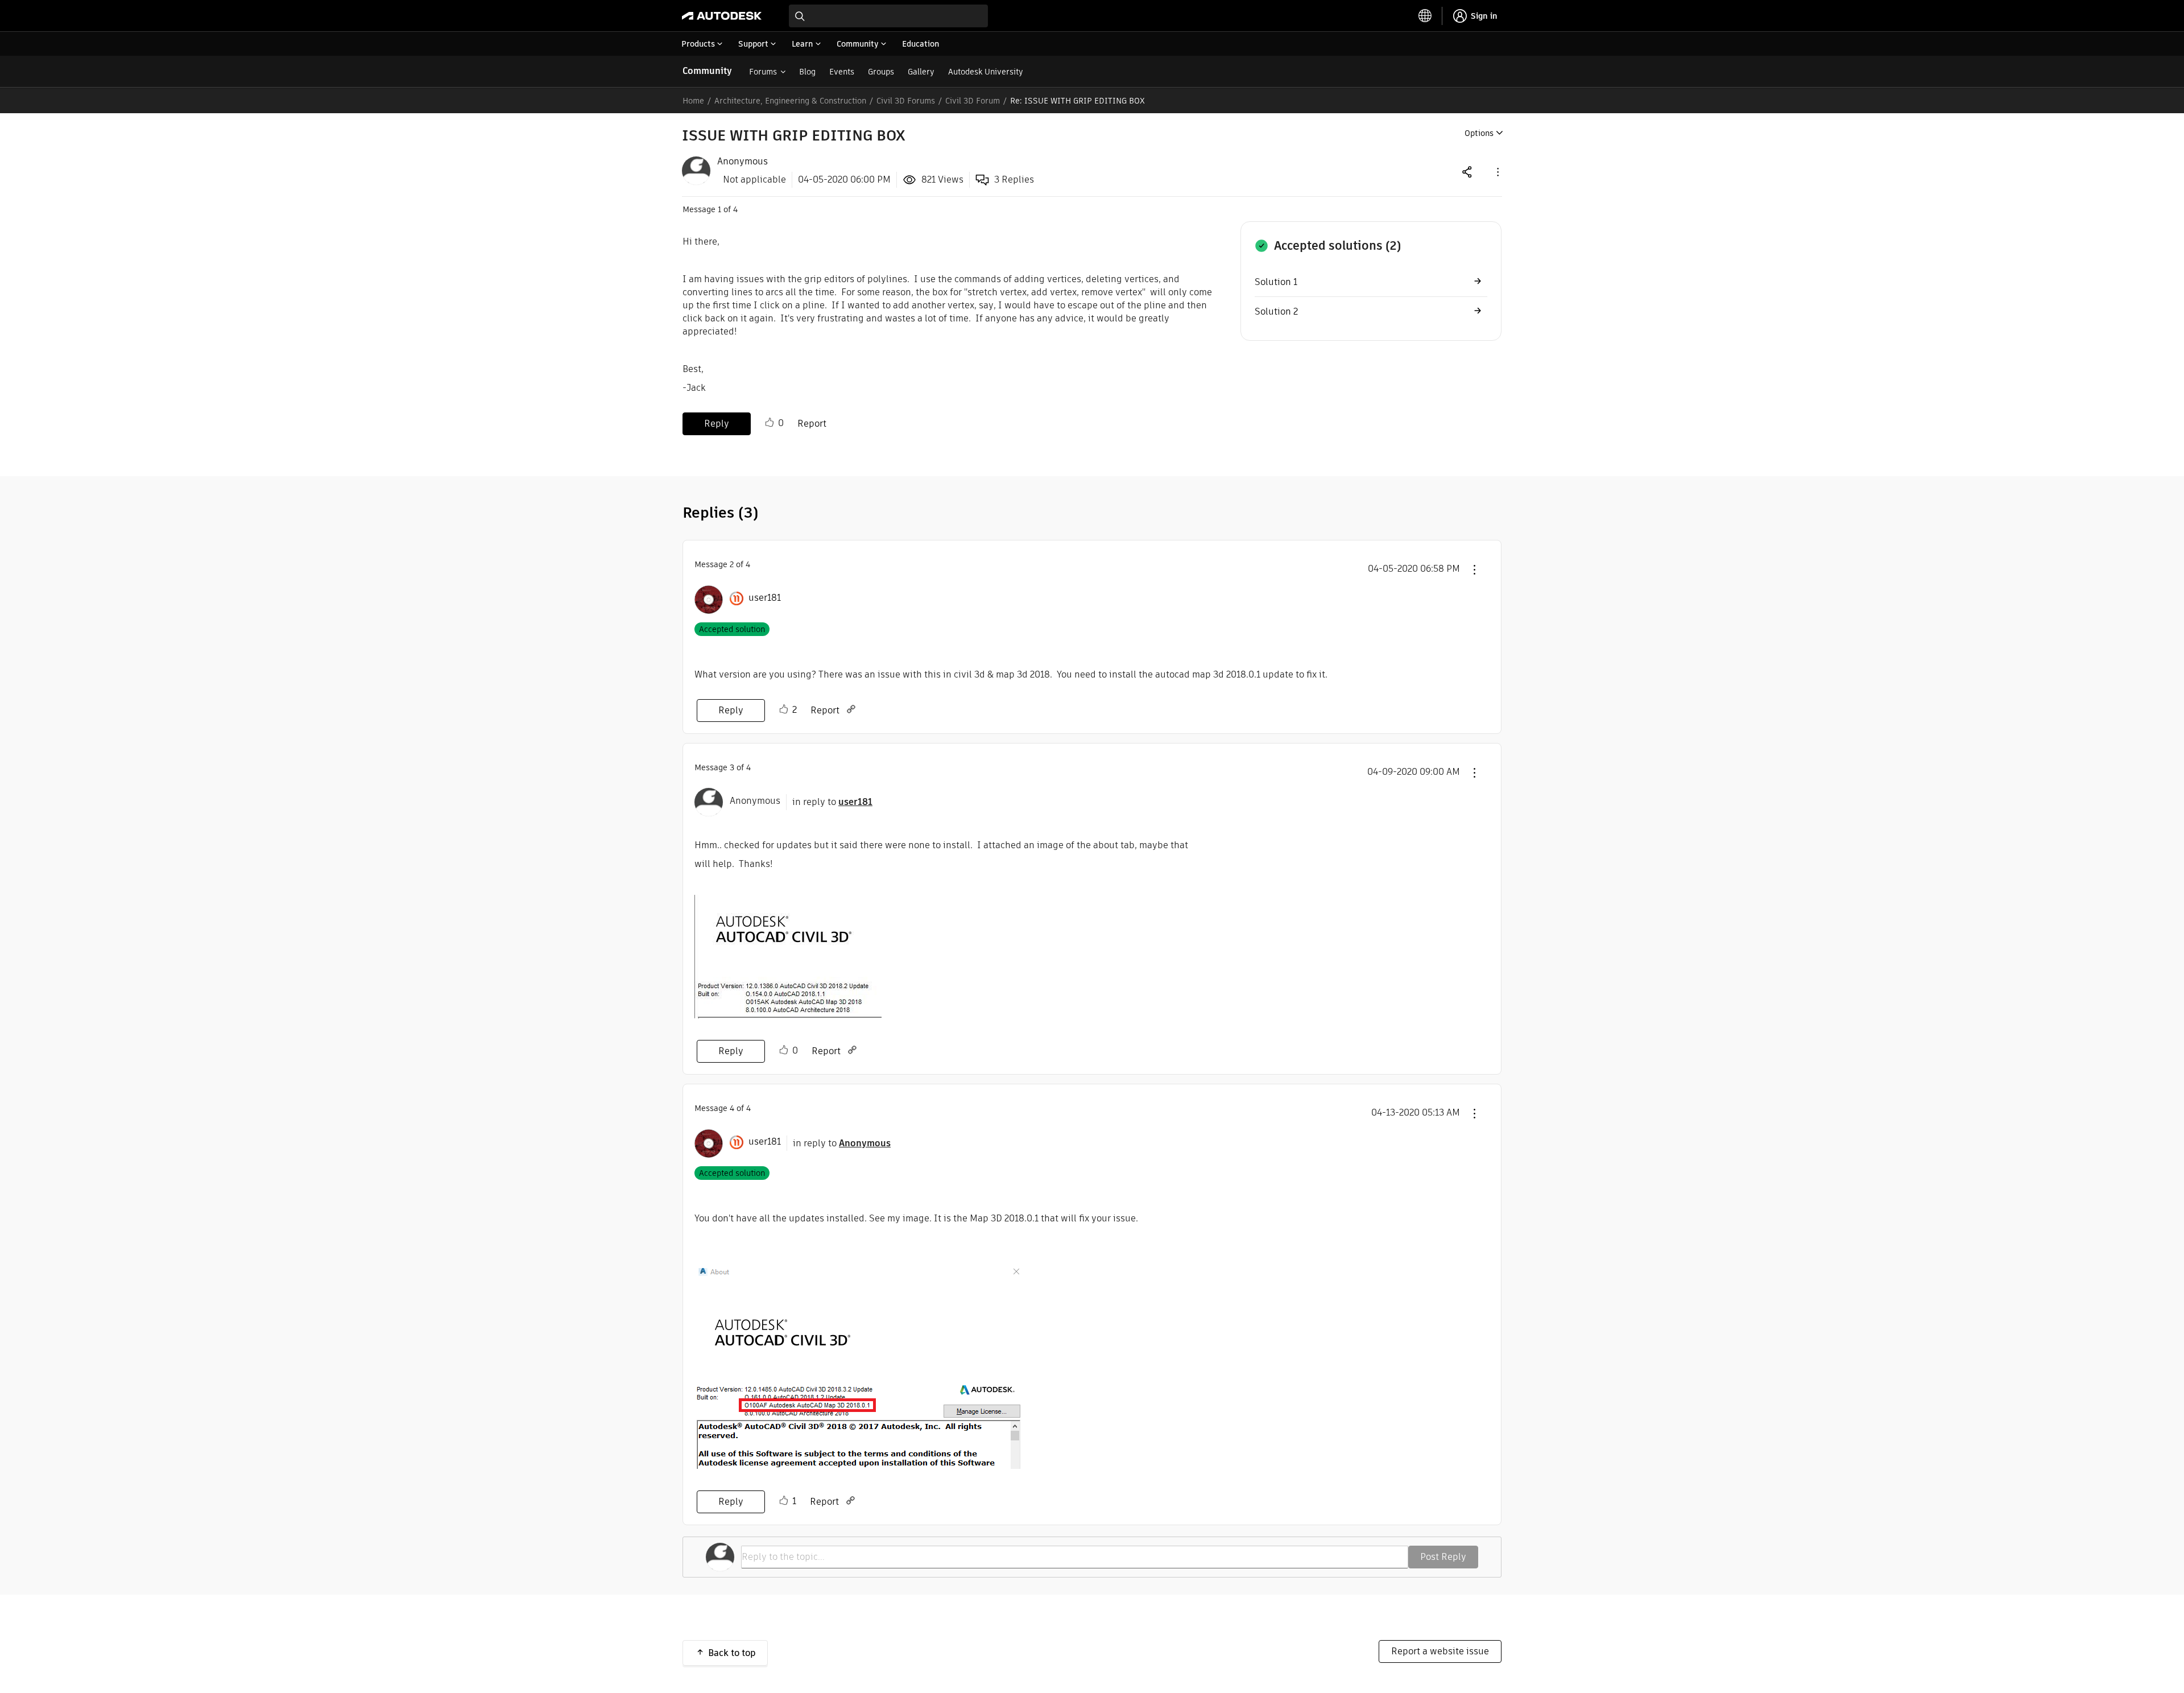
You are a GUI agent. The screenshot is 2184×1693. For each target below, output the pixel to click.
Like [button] (770, 423)
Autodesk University (986, 72)
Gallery (921, 72)
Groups (881, 72)
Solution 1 (1276, 282)
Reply (717, 424)
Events (842, 72)
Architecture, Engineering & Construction (790, 101)
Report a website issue (1440, 1651)
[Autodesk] (722, 16)
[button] (1497, 172)
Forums (763, 72)
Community (707, 71)
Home (693, 101)
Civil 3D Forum (973, 101)
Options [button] (1479, 133)
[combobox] (888, 16)
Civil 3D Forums (906, 101)
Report (812, 424)
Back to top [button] (732, 1653)
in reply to (832, 802)
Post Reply (1443, 1557)
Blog (807, 72)
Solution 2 (1276, 311)
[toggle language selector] (1425, 16)
